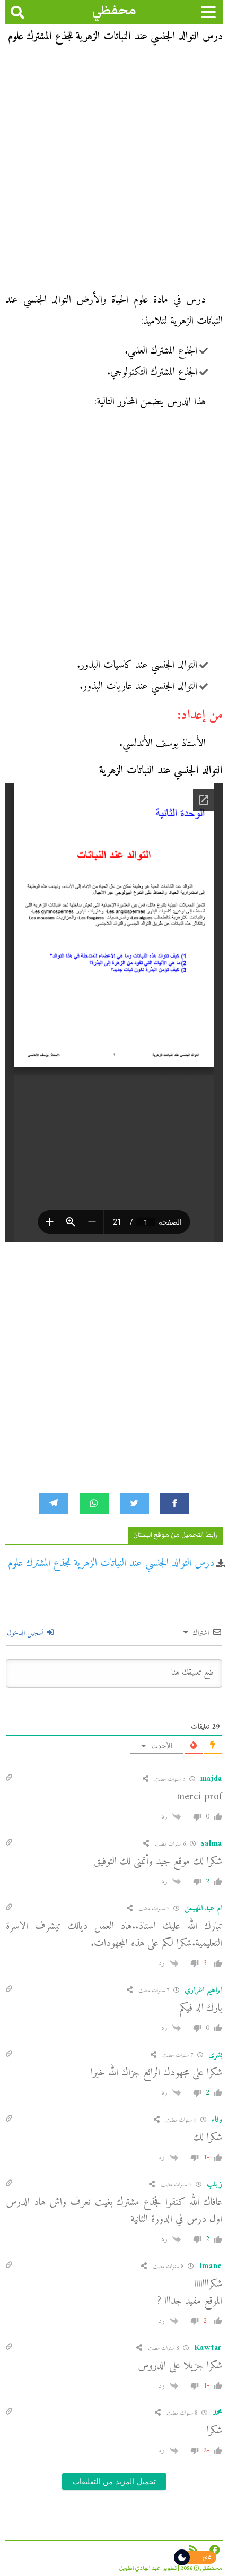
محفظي (114, 10)
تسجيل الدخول (26, 1633)
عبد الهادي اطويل (140, 2568)
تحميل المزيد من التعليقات (114, 2482)
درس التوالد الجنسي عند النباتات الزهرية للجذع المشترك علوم (111, 1563)
